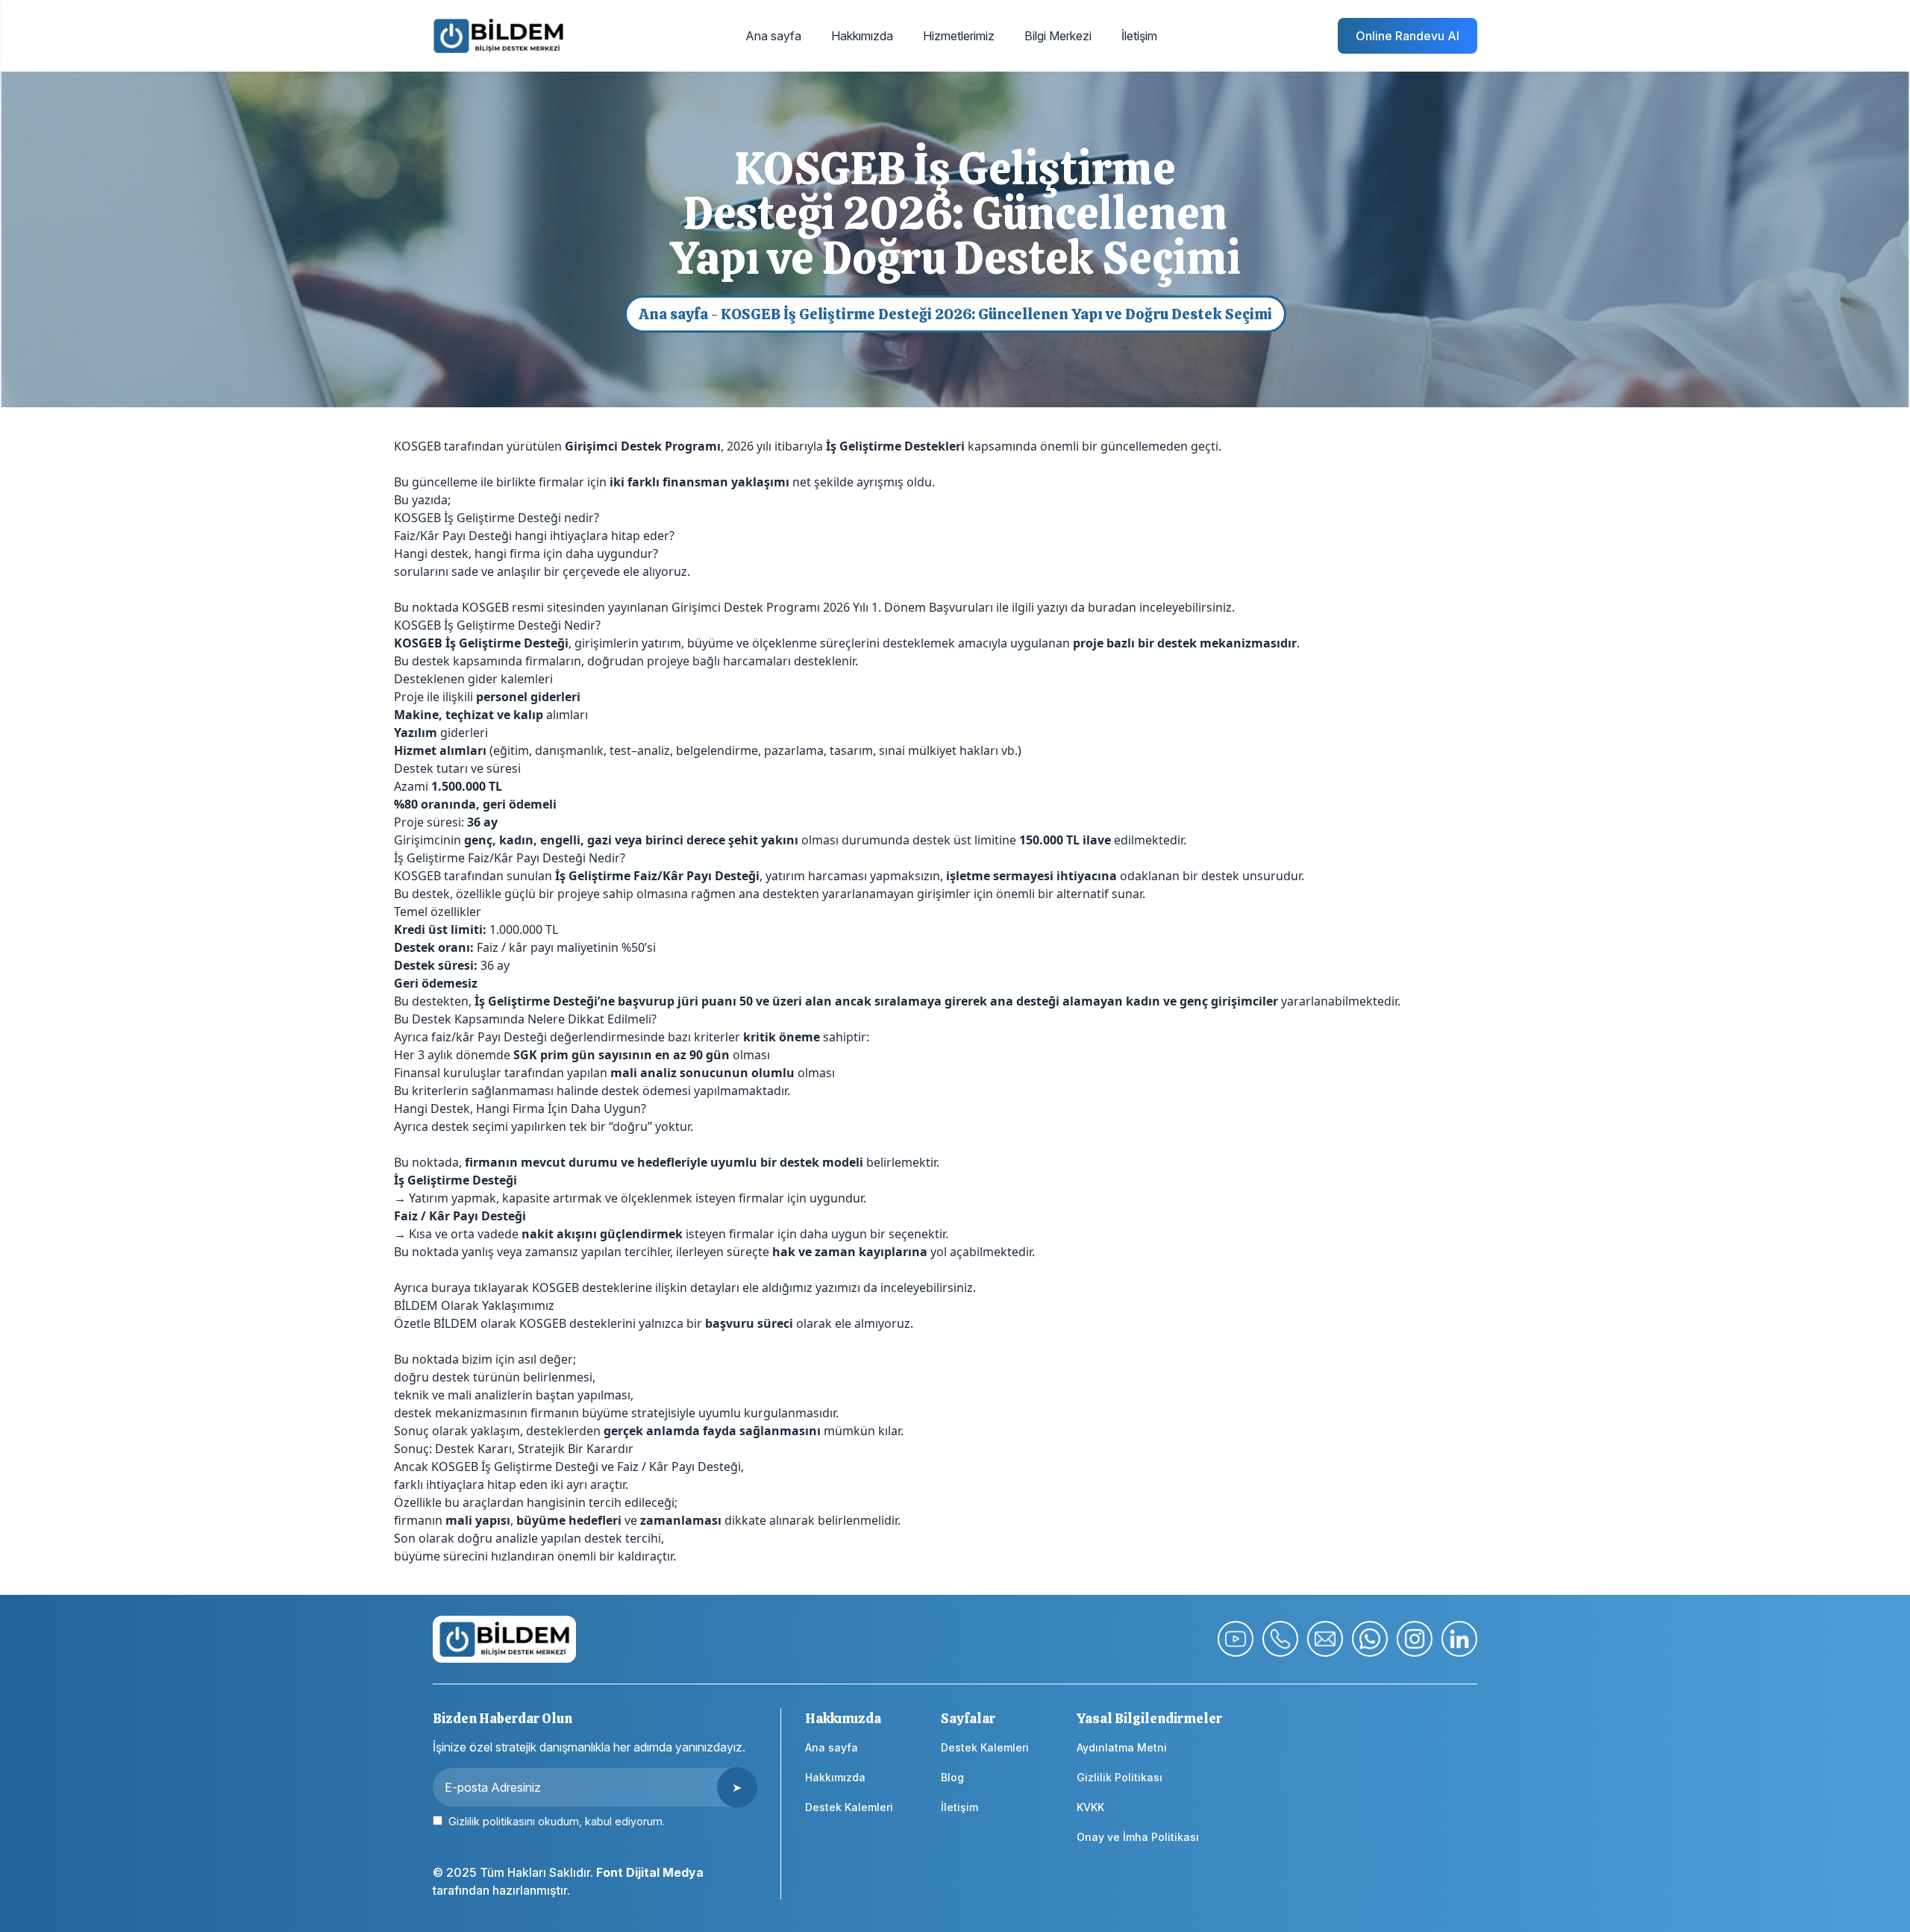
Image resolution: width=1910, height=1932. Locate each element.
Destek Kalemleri (849, 1807)
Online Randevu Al (1408, 36)
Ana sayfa (673, 314)
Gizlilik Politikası (1120, 1777)
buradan (1112, 607)
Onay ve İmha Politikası (1138, 1837)
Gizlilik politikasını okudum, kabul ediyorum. (555, 1821)
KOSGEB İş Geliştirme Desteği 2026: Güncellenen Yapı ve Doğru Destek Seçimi (996, 314)
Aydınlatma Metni (1122, 1747)
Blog (952, 1777)
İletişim (959, 1807)
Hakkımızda (835, 1777)
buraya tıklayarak (480, 1288)
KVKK (1090, 1807)
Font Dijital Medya (650, 1872)
